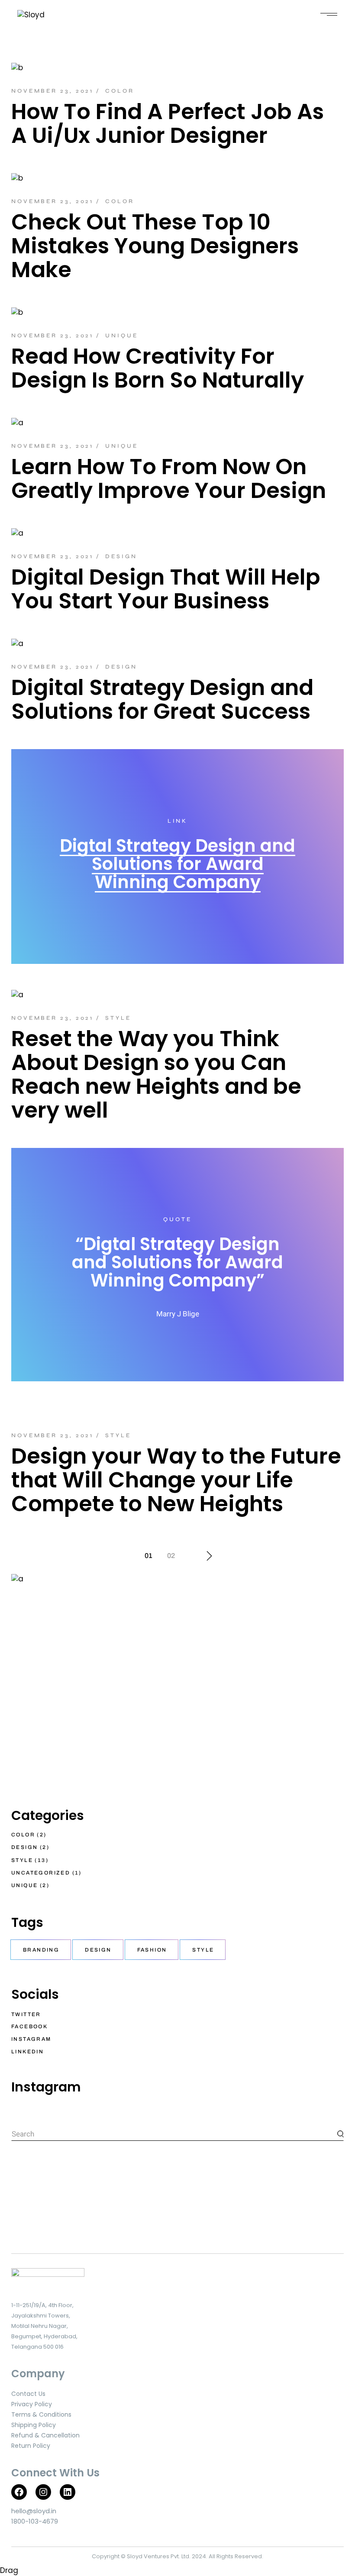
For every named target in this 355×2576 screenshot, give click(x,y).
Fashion (152, 1950)
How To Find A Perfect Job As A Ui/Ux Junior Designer (168, 123)
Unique (121, 336)
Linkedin (27, 2052)
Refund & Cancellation (45, 2435)
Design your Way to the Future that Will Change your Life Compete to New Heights (176, 1480)
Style (118, 1018)
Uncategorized (41, 1873)
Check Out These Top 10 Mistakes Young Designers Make (155, 246)
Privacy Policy (32, 2404)
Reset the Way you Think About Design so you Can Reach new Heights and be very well (156, 1074)
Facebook (29, 2027)
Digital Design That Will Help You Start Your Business (166, 589)
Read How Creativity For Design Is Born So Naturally (158, 368)
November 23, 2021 (52, 91)
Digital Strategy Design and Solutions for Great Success (162, 699)
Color (120, 91)
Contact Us (28, 2394)
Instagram (31, 2039)
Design (121, 556)
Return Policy (31, 2446)
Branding (41, 1950)
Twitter (26, 2014)
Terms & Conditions (41, 2414)
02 (171, 1556)
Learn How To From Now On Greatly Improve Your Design (169, 478)
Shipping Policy (34, 2425)
